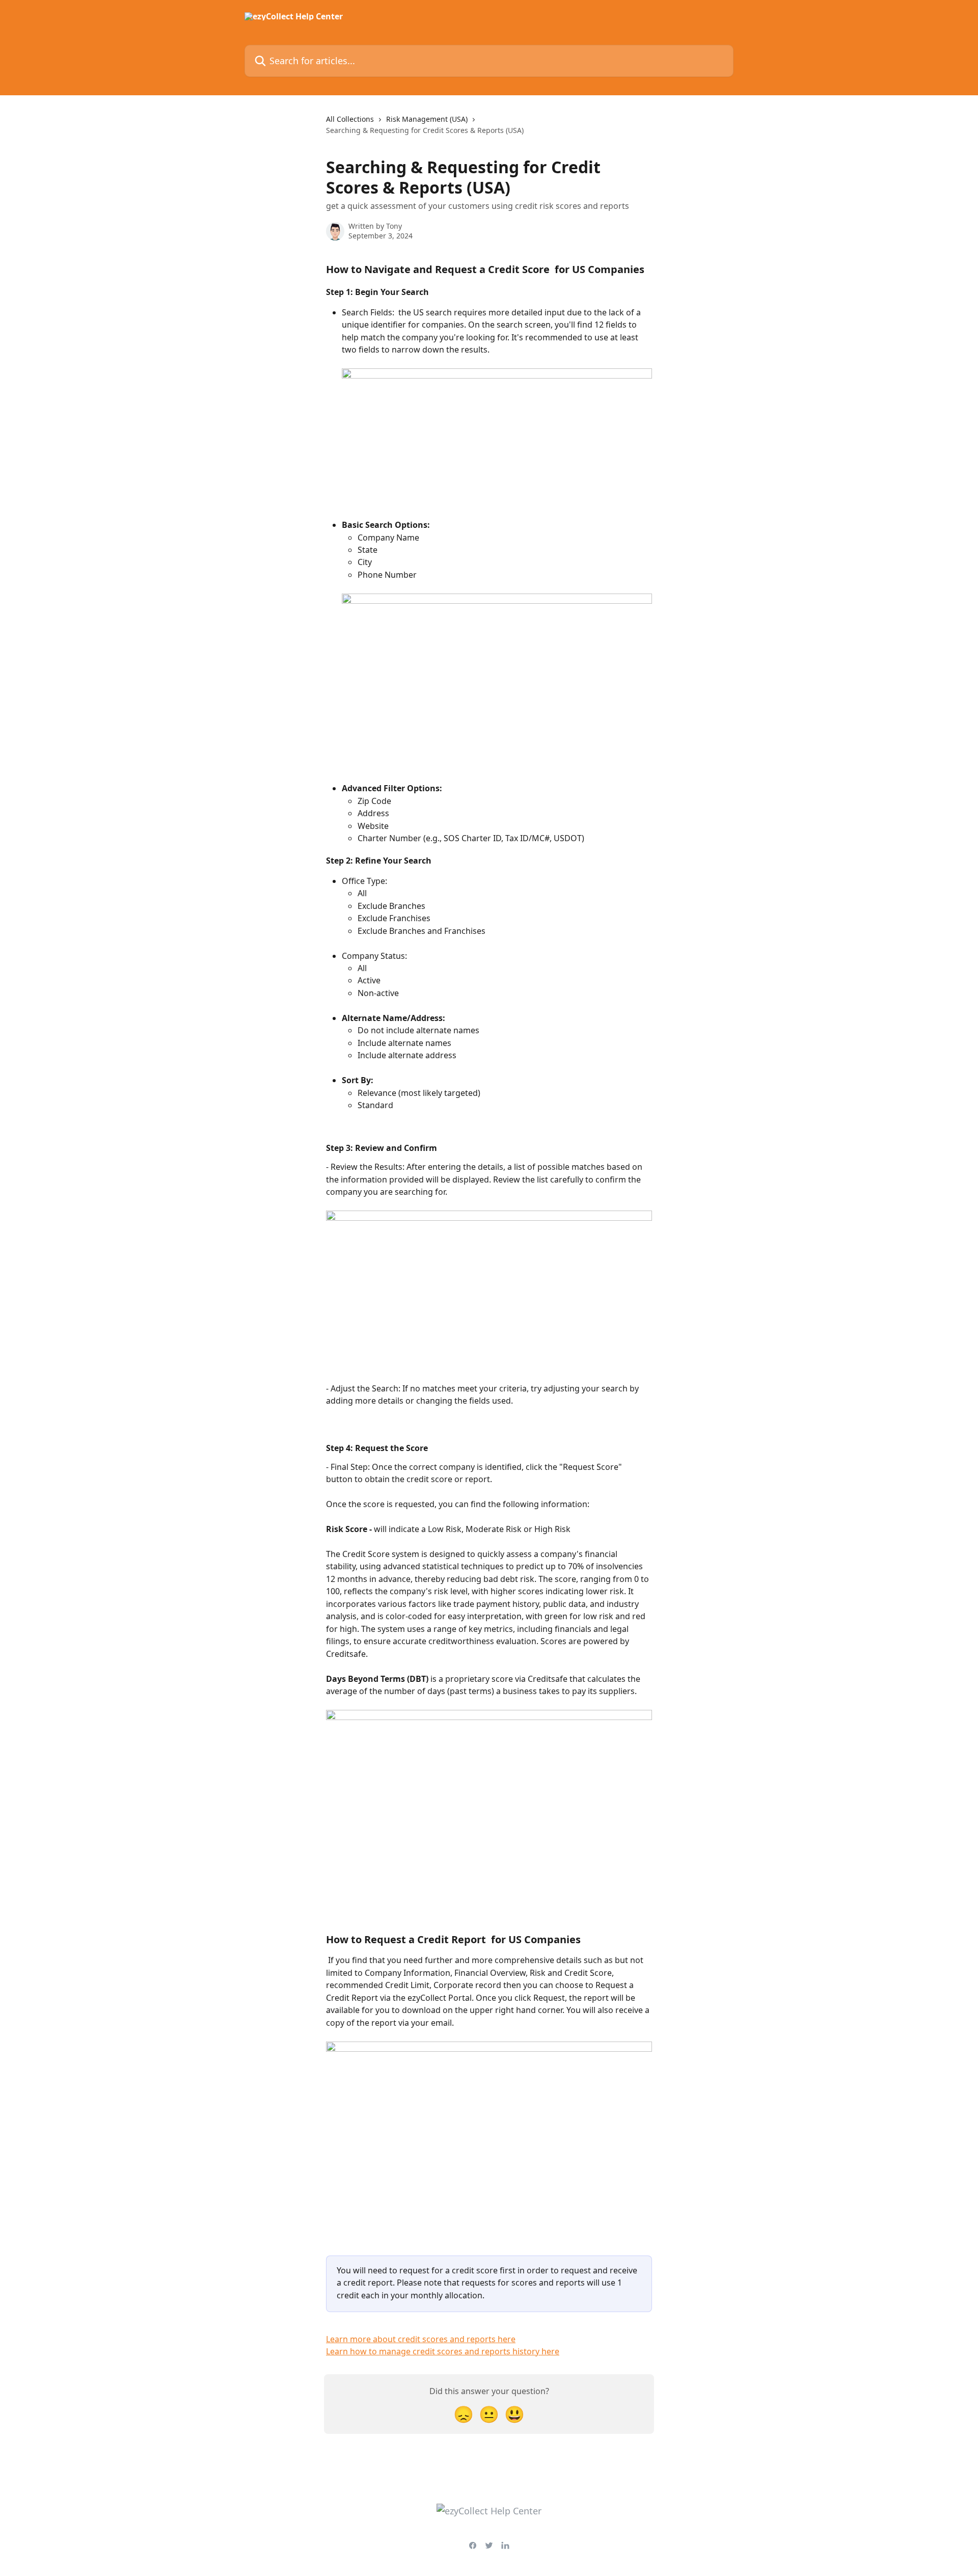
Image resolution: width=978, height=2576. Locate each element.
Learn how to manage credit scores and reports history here (443, 2351)
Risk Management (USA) (427, 119)
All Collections (350, 119)
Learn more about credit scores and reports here (421, 2339)
